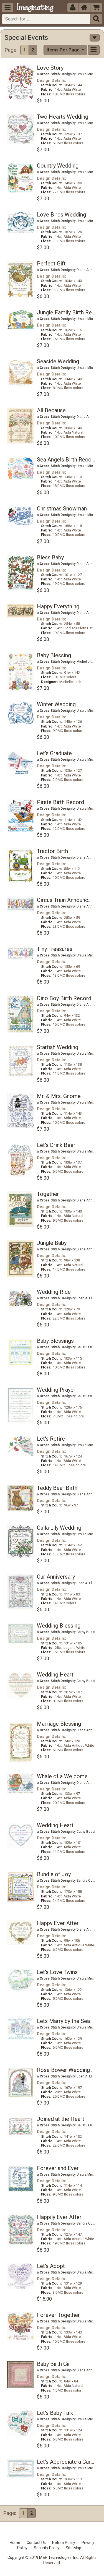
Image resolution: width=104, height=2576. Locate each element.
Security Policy (47, 2548)
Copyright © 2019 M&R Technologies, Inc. (43, 2557)
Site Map (73, 2548)
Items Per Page (64, 50)
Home (15, 2543)
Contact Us (36, 2543)
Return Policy (64, 2543)
